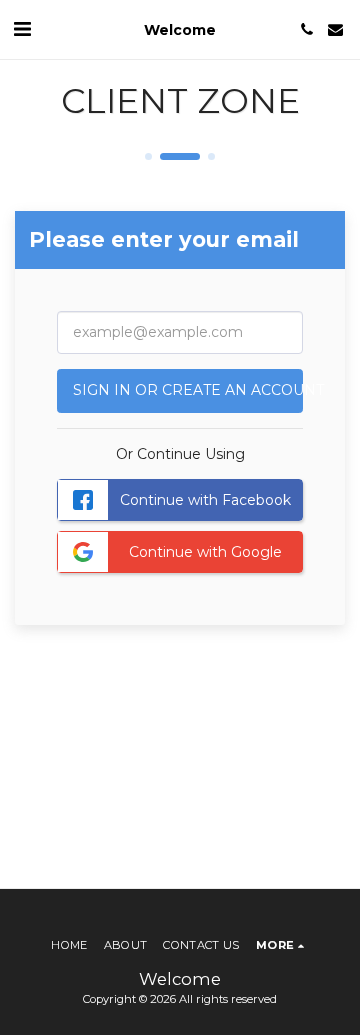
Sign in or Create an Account (188, 390)
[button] (22, 29)
